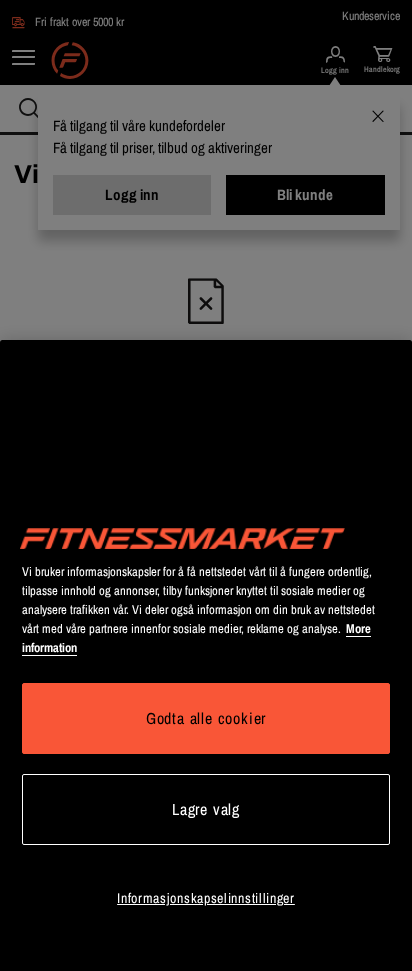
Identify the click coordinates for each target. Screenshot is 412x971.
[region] (206, 655)
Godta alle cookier (206, 718)
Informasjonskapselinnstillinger (206, 898)
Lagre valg (206, 809)
